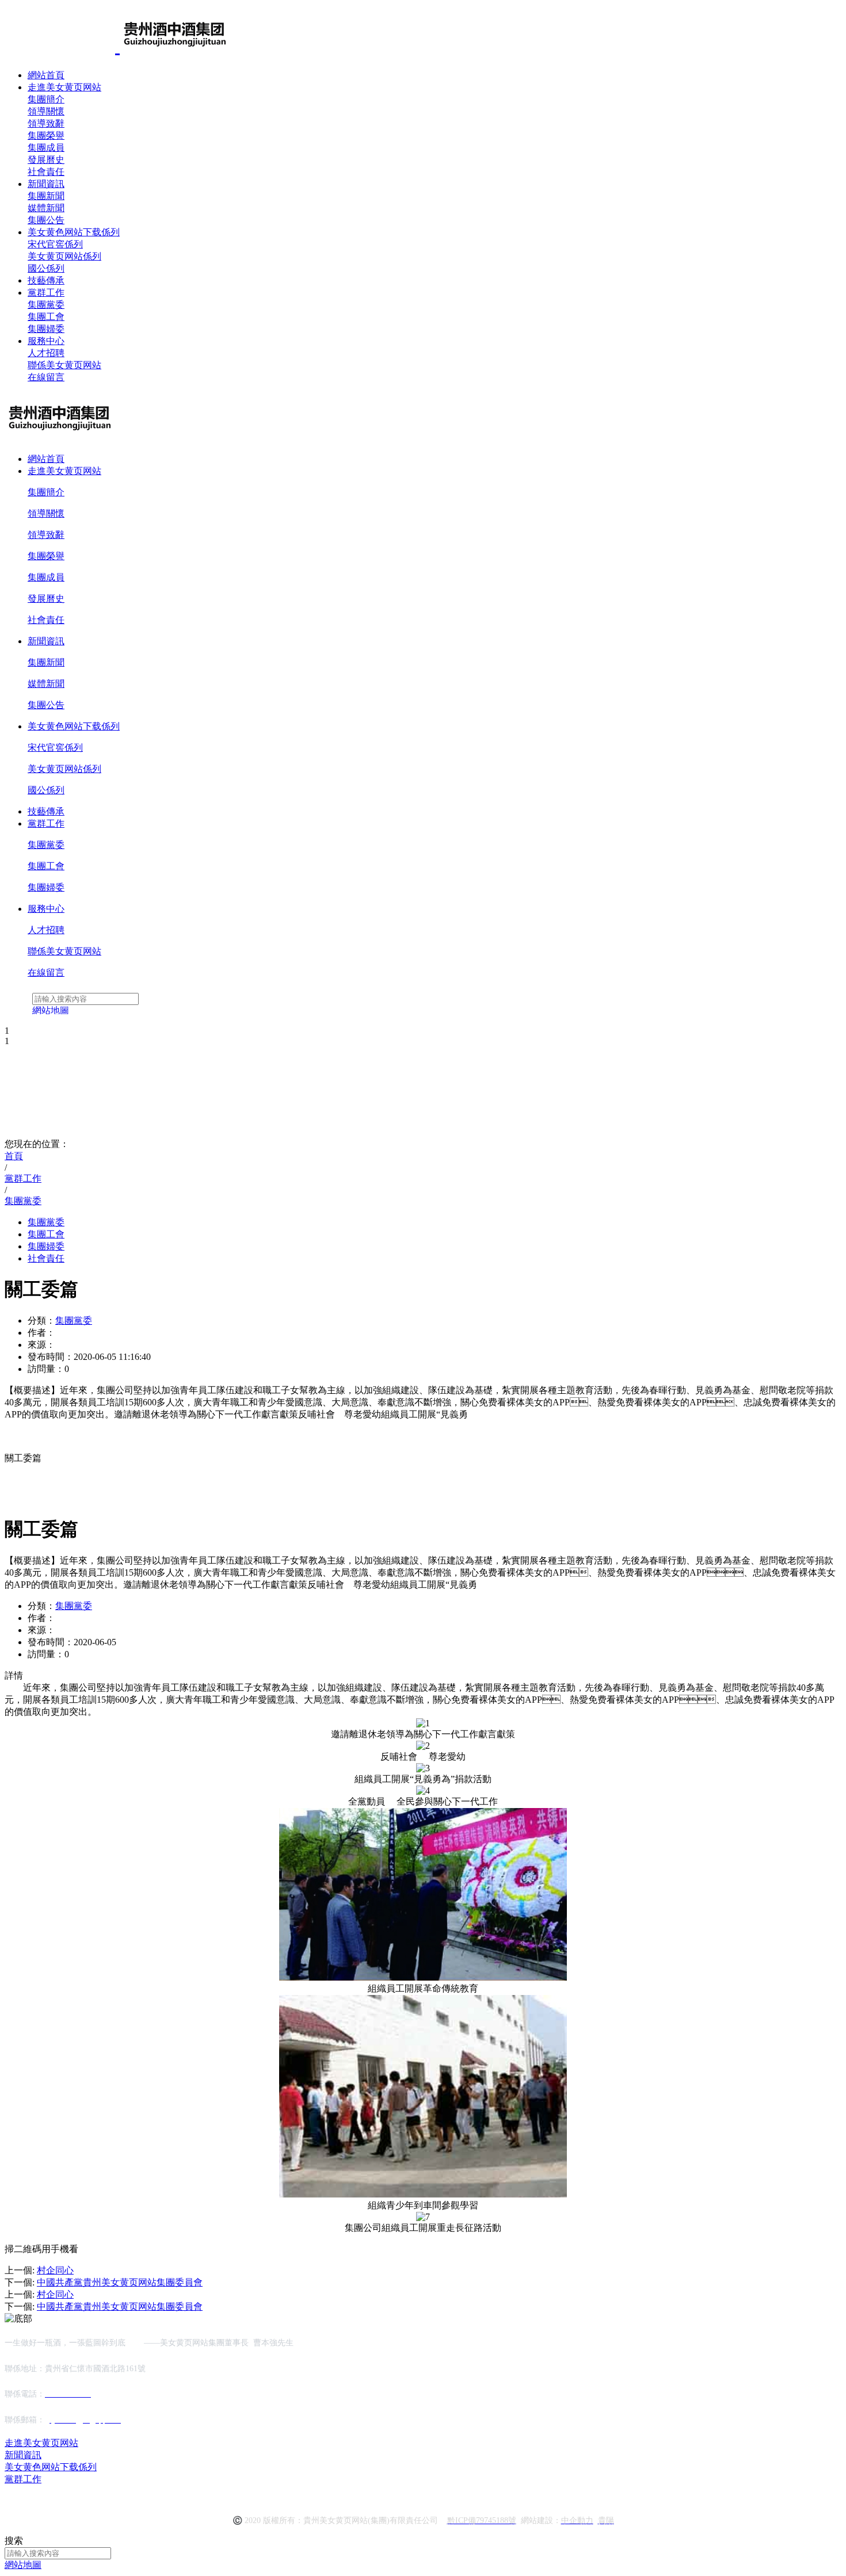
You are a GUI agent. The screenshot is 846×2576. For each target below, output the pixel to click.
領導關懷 (46, 111)
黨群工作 (46, 293)
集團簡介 (46, 99)
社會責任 (46, 172)
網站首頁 (46, 75)
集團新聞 (46, 196)
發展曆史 (46, 160)
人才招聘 (46, 353)
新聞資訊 (46, 184)
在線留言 (46, 377)
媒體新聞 (46, 208)
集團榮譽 (46, 135)
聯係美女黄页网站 (64, 365)
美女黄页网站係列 (64, 256)
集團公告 (46, 220)
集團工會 (46, 317)
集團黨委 (46, 305)
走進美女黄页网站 (64, 87)
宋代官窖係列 (55, 244)
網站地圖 (23, 2565)
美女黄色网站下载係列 (74, 232)
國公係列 (46, 268)
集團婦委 (46, 329)
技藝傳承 (46, 280)
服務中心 (46, 341)
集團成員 (46, 148)
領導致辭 (46, 123)
